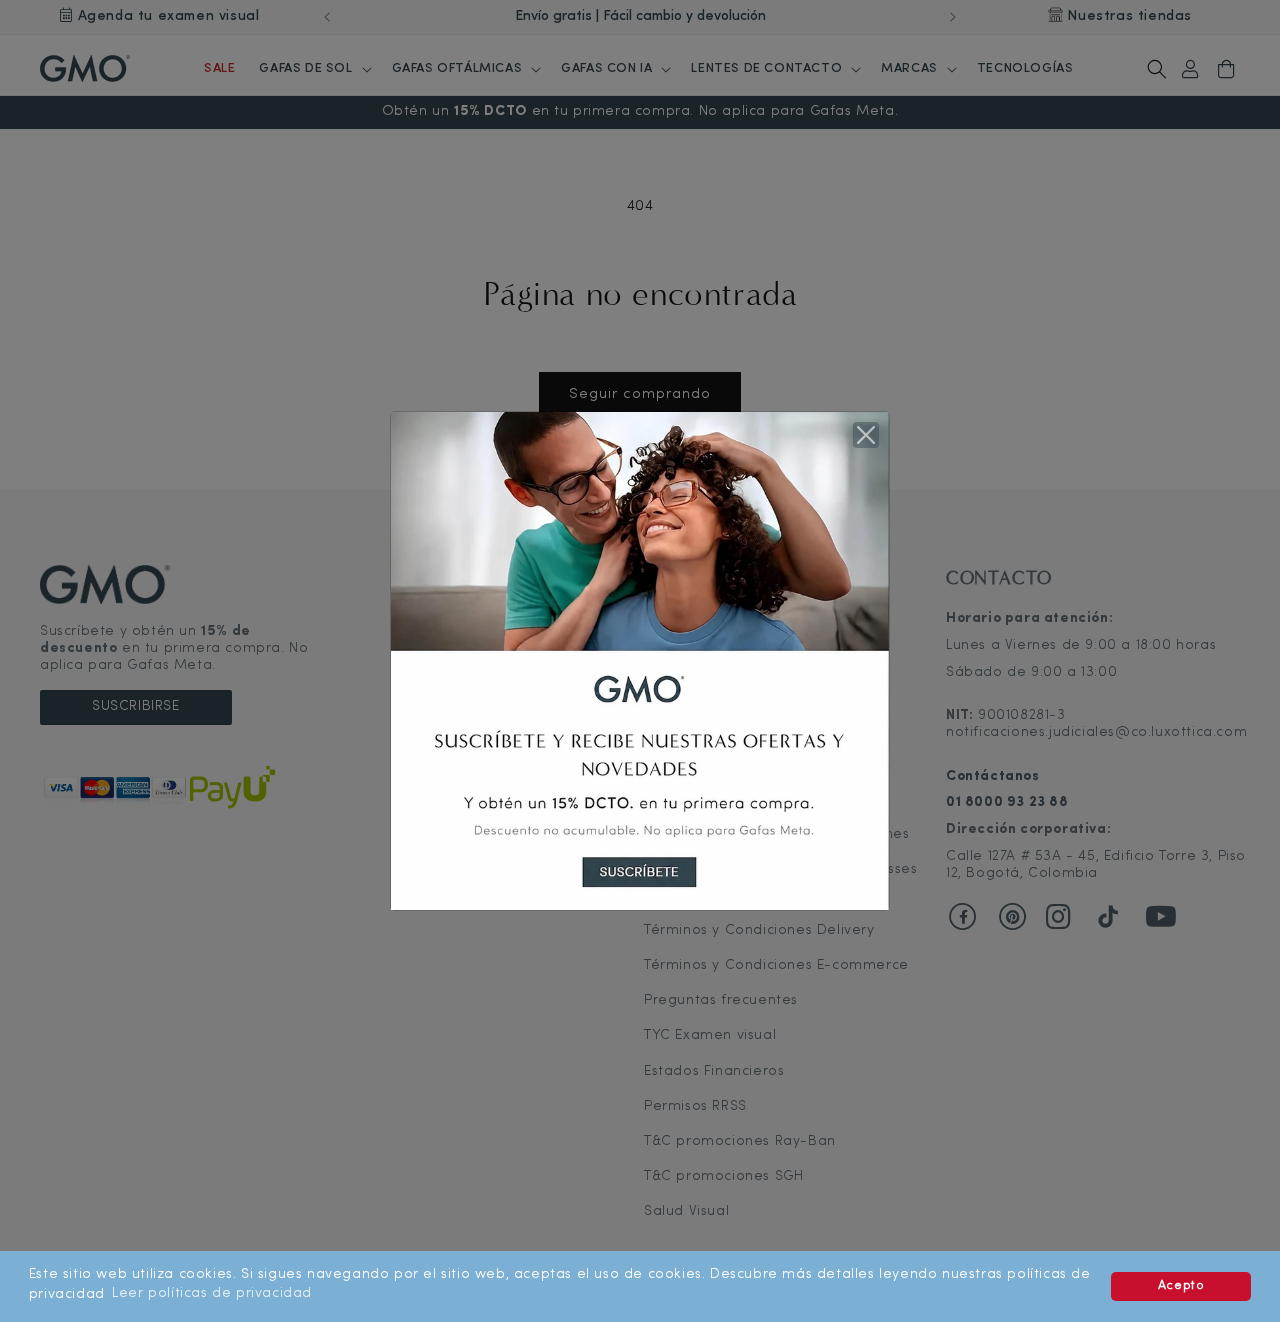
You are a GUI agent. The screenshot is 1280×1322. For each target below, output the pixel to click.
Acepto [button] (1181, 1286)
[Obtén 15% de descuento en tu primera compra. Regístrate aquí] (640, 660)
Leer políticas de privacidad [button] (212, 1293)
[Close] (866, 435)
